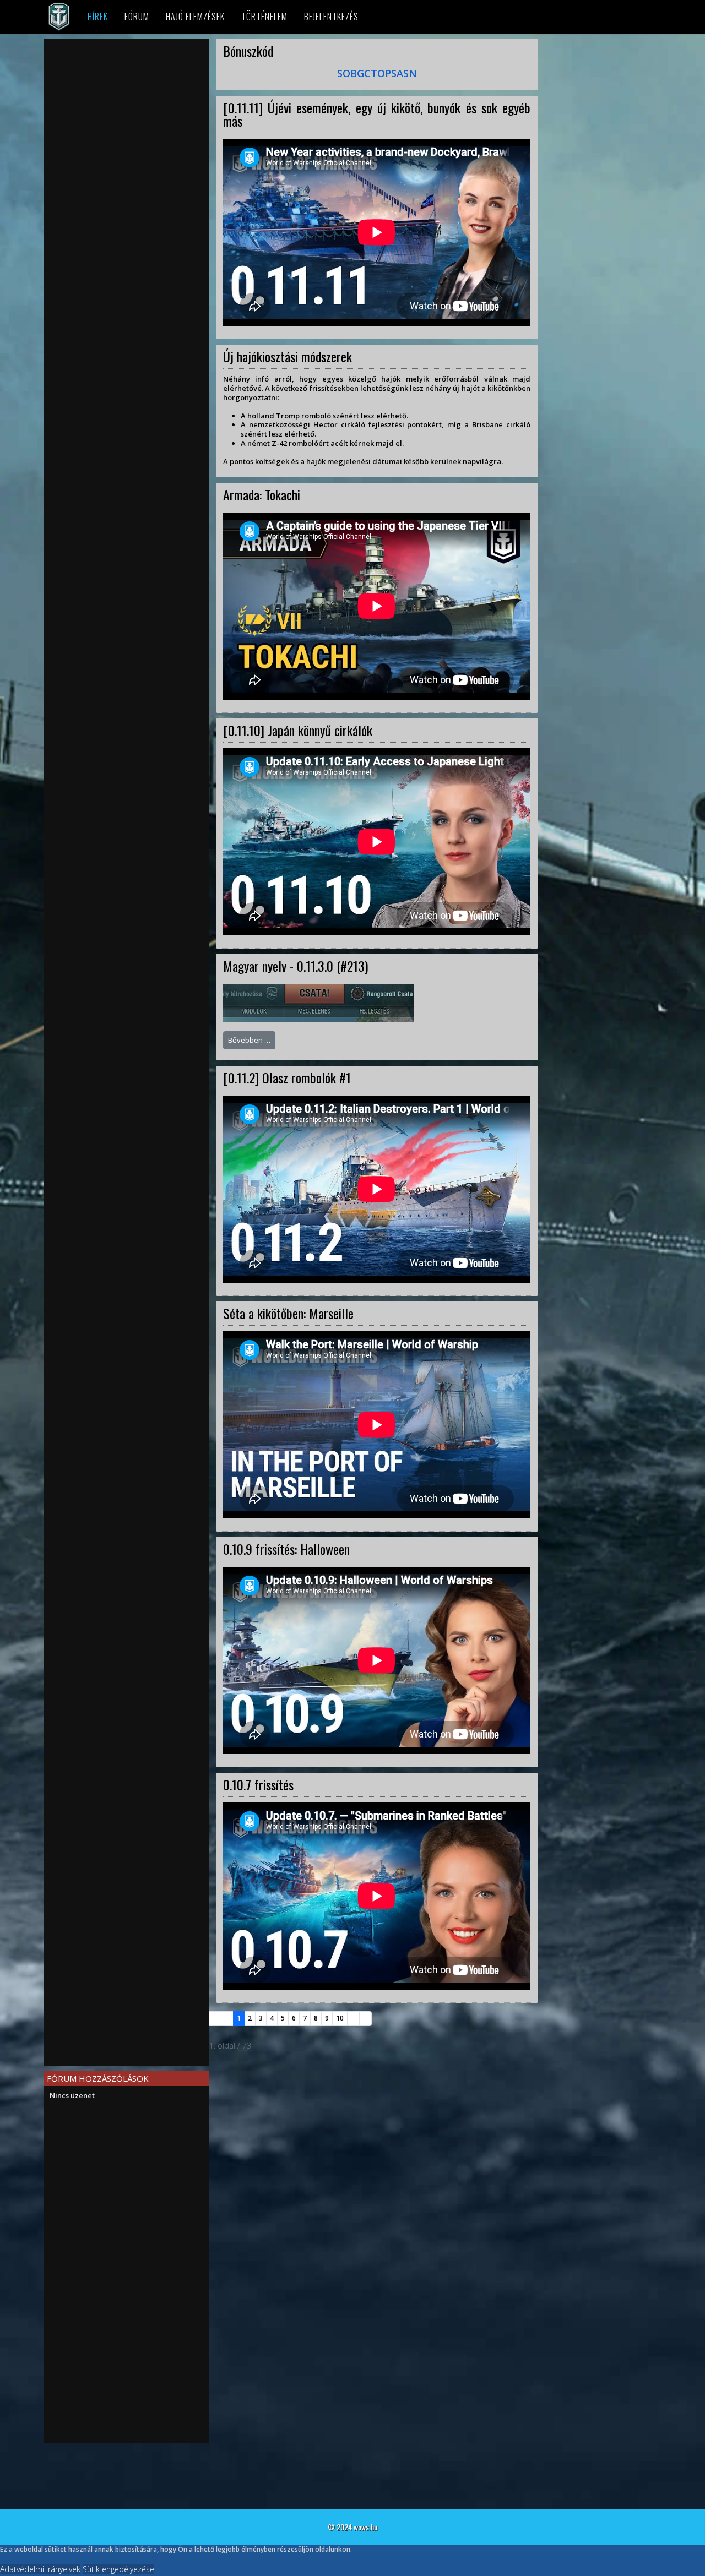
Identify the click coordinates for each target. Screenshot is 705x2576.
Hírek (98, 17)
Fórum (137, 17)
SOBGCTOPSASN (377, 73)
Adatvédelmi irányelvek (40, 2569)
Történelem (264, 17)
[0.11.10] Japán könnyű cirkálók (298, 730)
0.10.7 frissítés (258, 1784)
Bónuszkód (248, 51)
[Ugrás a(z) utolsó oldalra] (365, 2019)
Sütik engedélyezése (118, 2569)
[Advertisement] (127, 122)
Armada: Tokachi (262, 494)
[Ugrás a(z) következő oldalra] (353, 2019)
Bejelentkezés (331, 17)
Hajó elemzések (195, 17)
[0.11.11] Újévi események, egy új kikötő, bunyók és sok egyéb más (377, 114)
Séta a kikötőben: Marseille (288, 1313)
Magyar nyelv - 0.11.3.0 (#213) (295, 966)
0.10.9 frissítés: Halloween (286, 1549)
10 (340, 2018)
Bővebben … (249, 1040)
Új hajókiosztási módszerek (288, 356)
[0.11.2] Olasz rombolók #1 (287, 1077)
